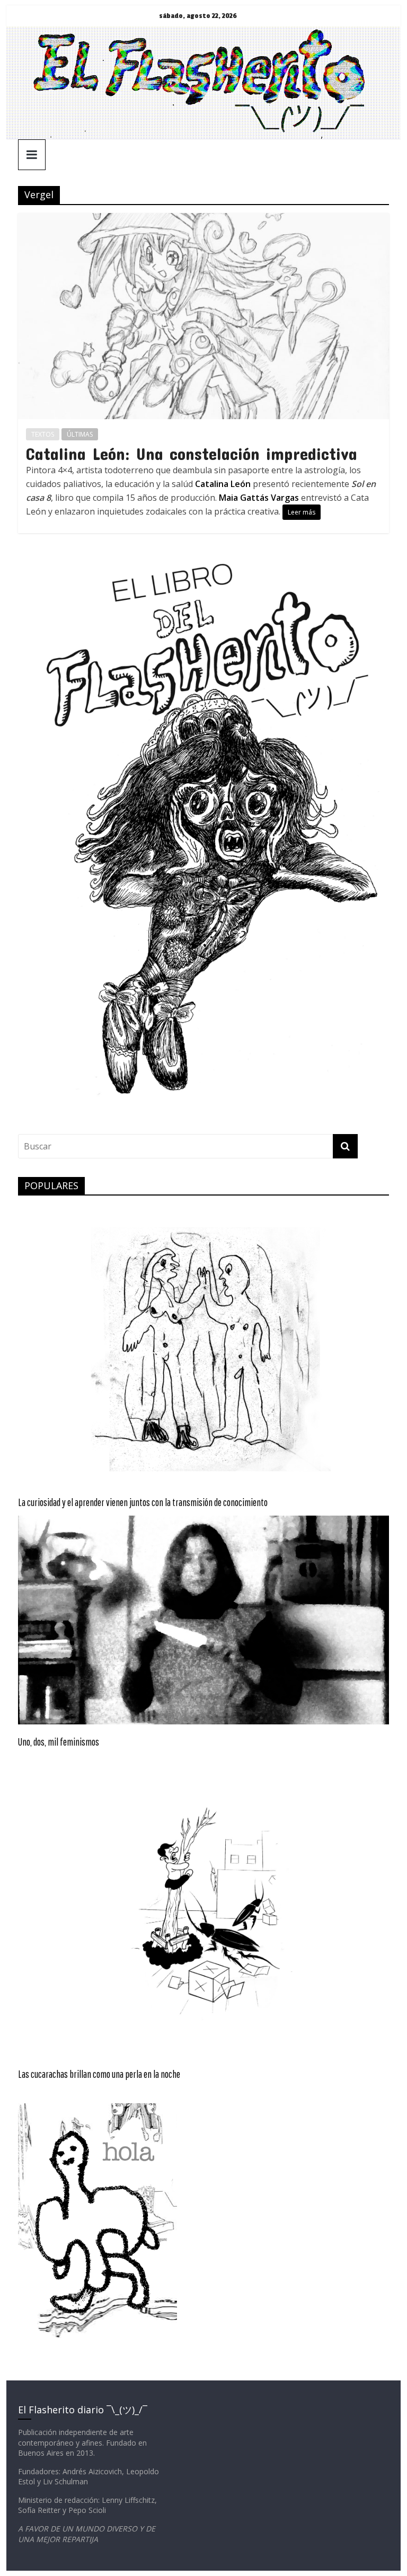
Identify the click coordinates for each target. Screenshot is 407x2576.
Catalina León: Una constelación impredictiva (192, 453)
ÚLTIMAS (80, 434)
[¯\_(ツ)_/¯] (204, 33)
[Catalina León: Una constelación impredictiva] (203, 219)
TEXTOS (43, 434)
